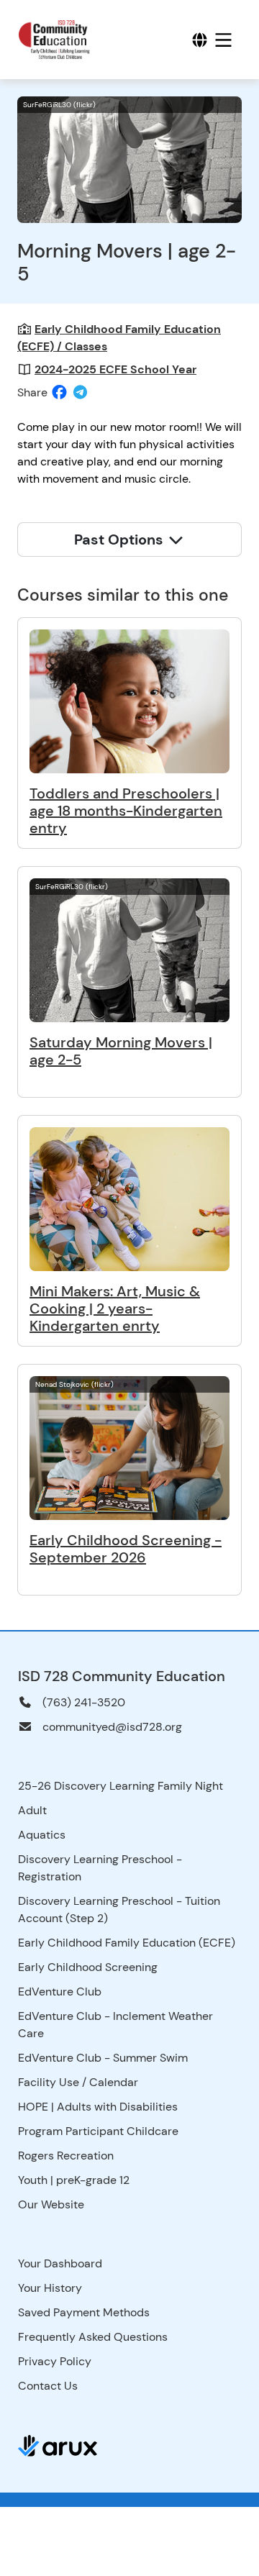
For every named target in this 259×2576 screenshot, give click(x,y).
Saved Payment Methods (84, 2312)
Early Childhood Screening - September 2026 (126, 1549)
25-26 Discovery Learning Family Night (121, 1786)
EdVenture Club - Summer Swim (103, 2058)
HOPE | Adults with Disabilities (98, 2107)
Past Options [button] (121, 540)
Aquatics (42, 1835)
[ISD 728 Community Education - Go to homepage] (63, 40)
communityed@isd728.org (112, 1727)
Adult (32, 1810)
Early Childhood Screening (88, 1967)
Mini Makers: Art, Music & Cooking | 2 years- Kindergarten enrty (115, 1309)
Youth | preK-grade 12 (74, 2180)
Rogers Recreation (66, 2156)
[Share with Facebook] (59, 393)
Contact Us (48, 2386)
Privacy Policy (55, 2361)
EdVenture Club (60, 1992)
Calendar (114, 2082)
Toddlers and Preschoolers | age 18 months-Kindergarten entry (126, 811)
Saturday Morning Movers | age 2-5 (121, 1051)
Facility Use (49, 2082)
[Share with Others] (80, 392)
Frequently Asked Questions (93, 2337)
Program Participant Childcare (98, 2131)
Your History (50, 2288)
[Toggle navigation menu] (223, 40)
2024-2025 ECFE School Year (115, 369)
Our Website (51, 2204)
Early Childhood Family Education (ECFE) (127, 1943)
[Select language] (200, 40)
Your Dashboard (60, 2263)
